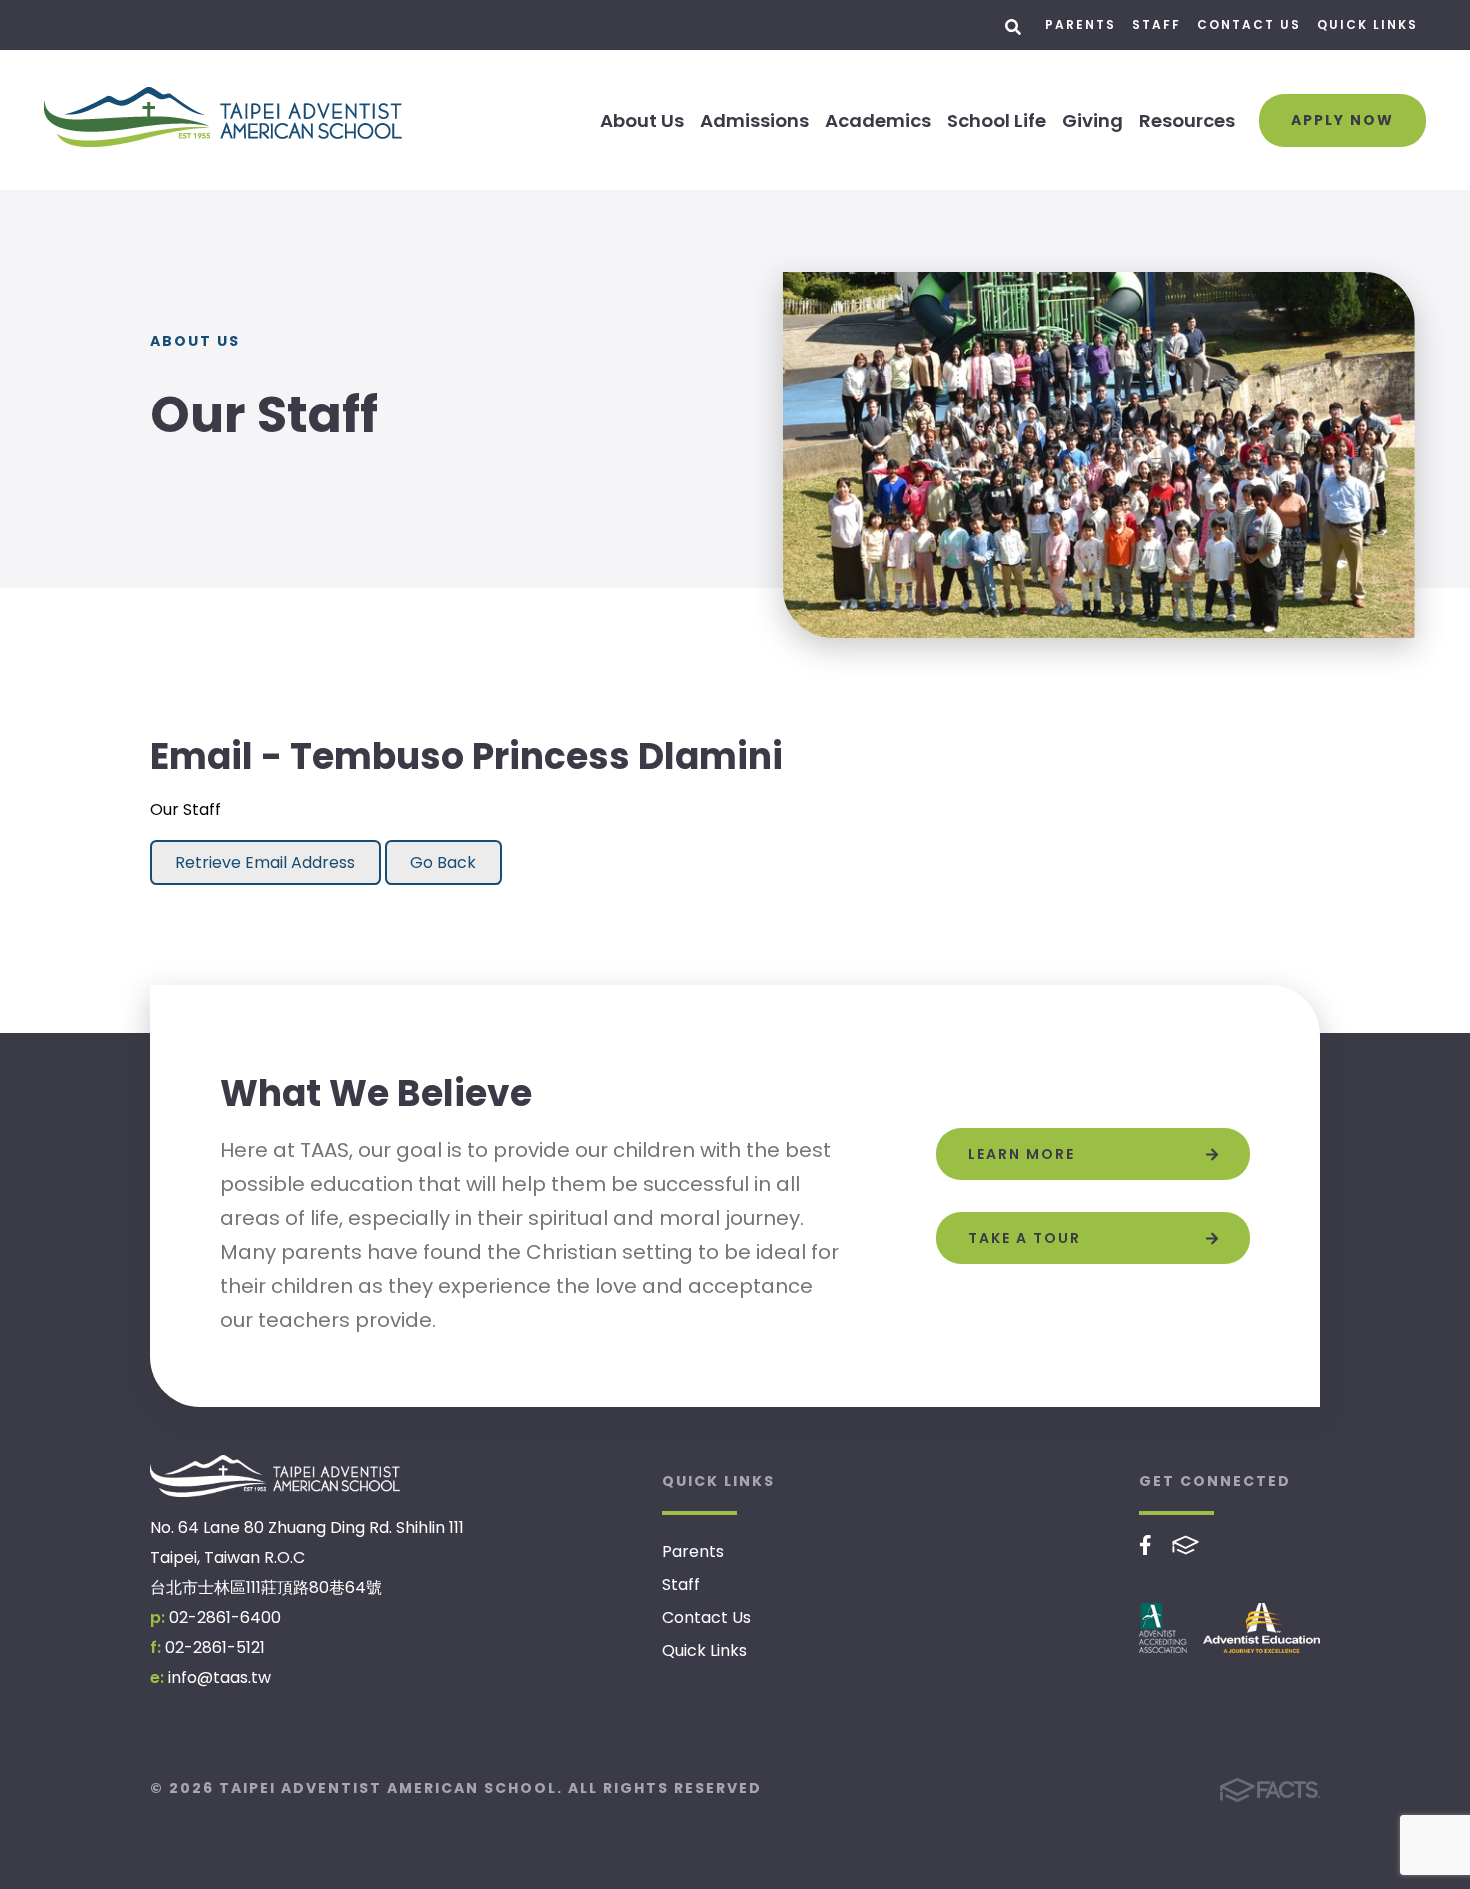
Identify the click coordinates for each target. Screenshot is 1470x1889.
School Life (996, 120)
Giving (1092, 120)
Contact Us (1249, 24)
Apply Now (1342, 120)
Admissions (754, 120)
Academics (878, 120)
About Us (642, 120)
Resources (1187, 120)
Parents (1080, 24)
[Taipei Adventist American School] (275, 1476)
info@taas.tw (219, 1677)
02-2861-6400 (225, 1617)
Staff (1156, 24)
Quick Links (1367, 24)
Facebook (1145, 1545)
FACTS (1185, 1545)
